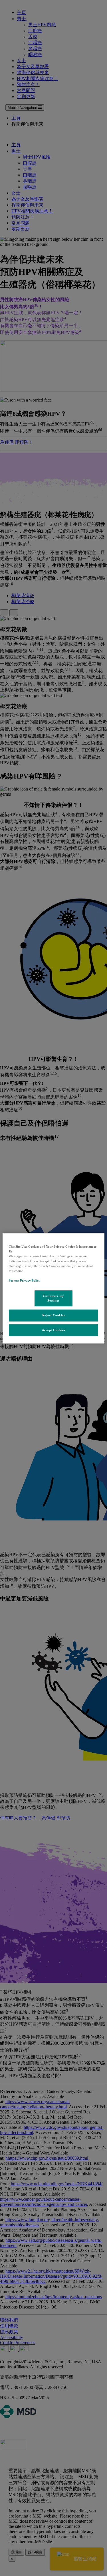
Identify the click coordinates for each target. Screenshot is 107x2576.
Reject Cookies (54, 1315)
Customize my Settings (53, 1298)
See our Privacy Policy (25, 1280)
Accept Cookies (54, 1330)
